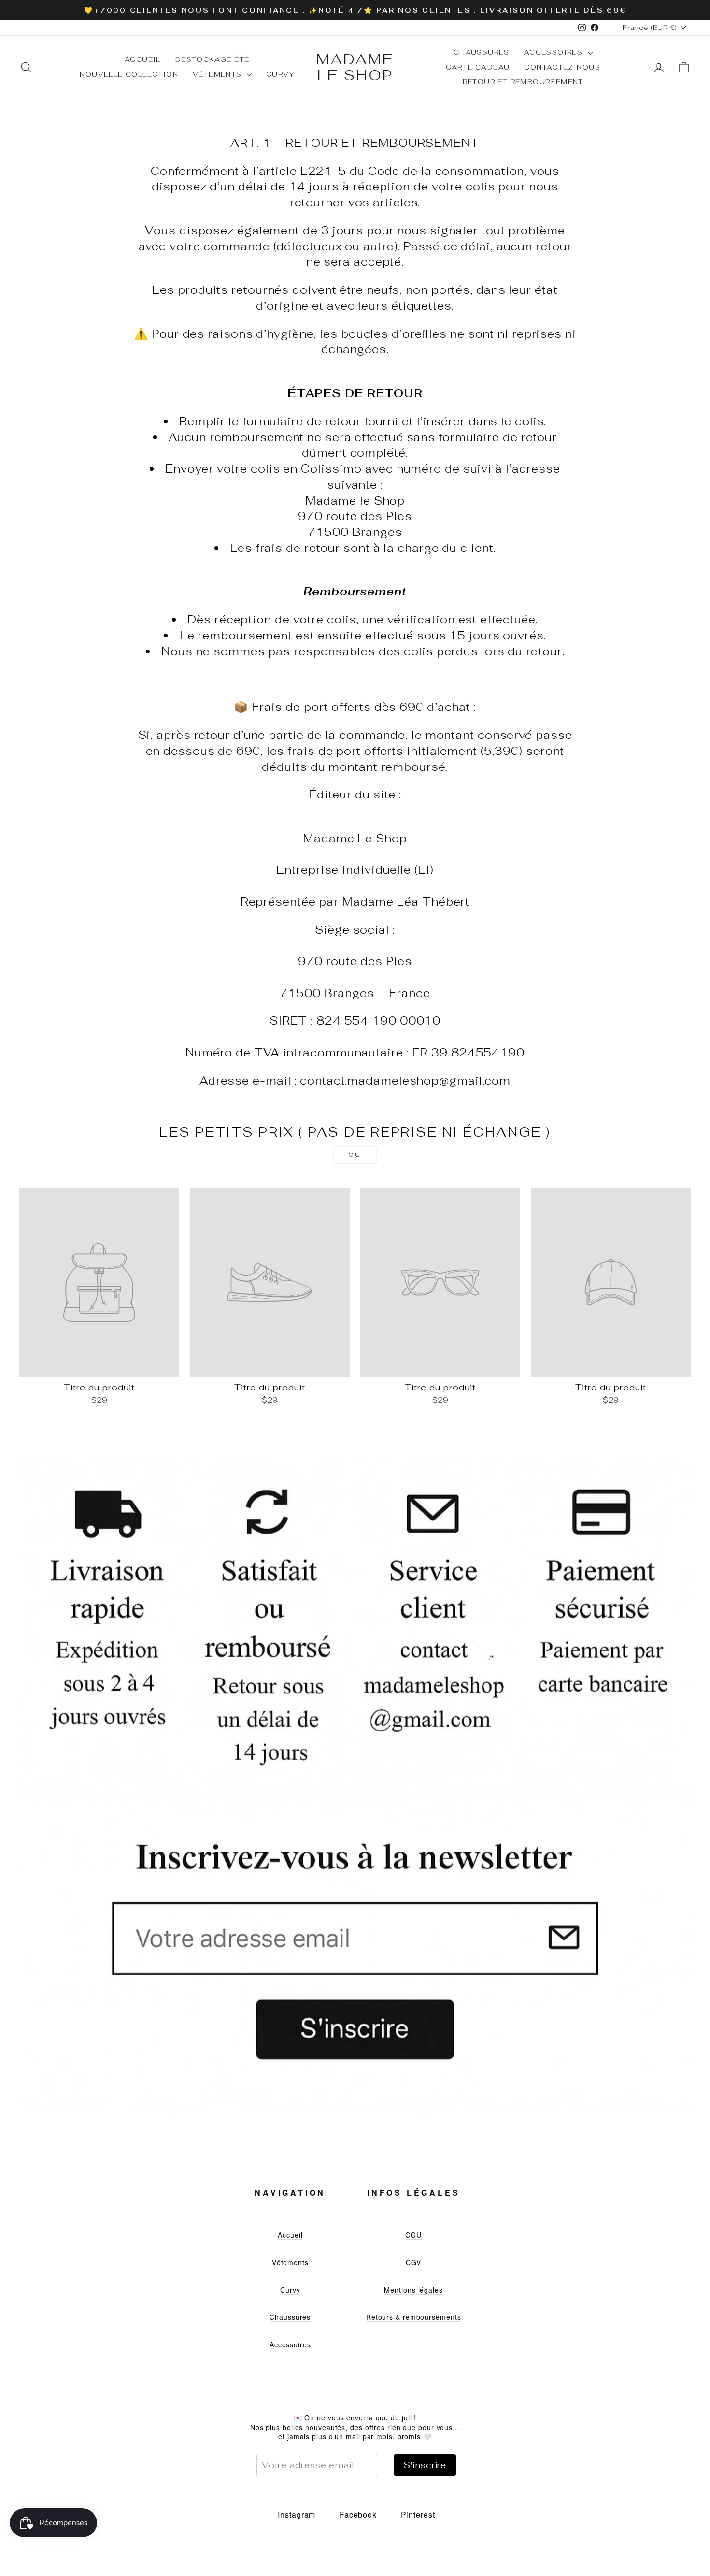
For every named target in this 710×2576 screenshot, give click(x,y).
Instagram (297, 2514)
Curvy (280, 74)
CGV (413, 2262)
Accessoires (555, 52)
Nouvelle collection (129, 74)
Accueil (143, 59)
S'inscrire (425, 2465)
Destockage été (213, 59)
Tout (355, 1155)
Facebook (358, 2514)
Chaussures (482, 52)
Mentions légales (413, 2290)
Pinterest (418, 2514)
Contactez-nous (562, 67)
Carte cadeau (478, 67)
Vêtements (219, 74)
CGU (413, 2235)
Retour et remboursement (523, 82)
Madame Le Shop (355, 67)
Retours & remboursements (414, 2317)
